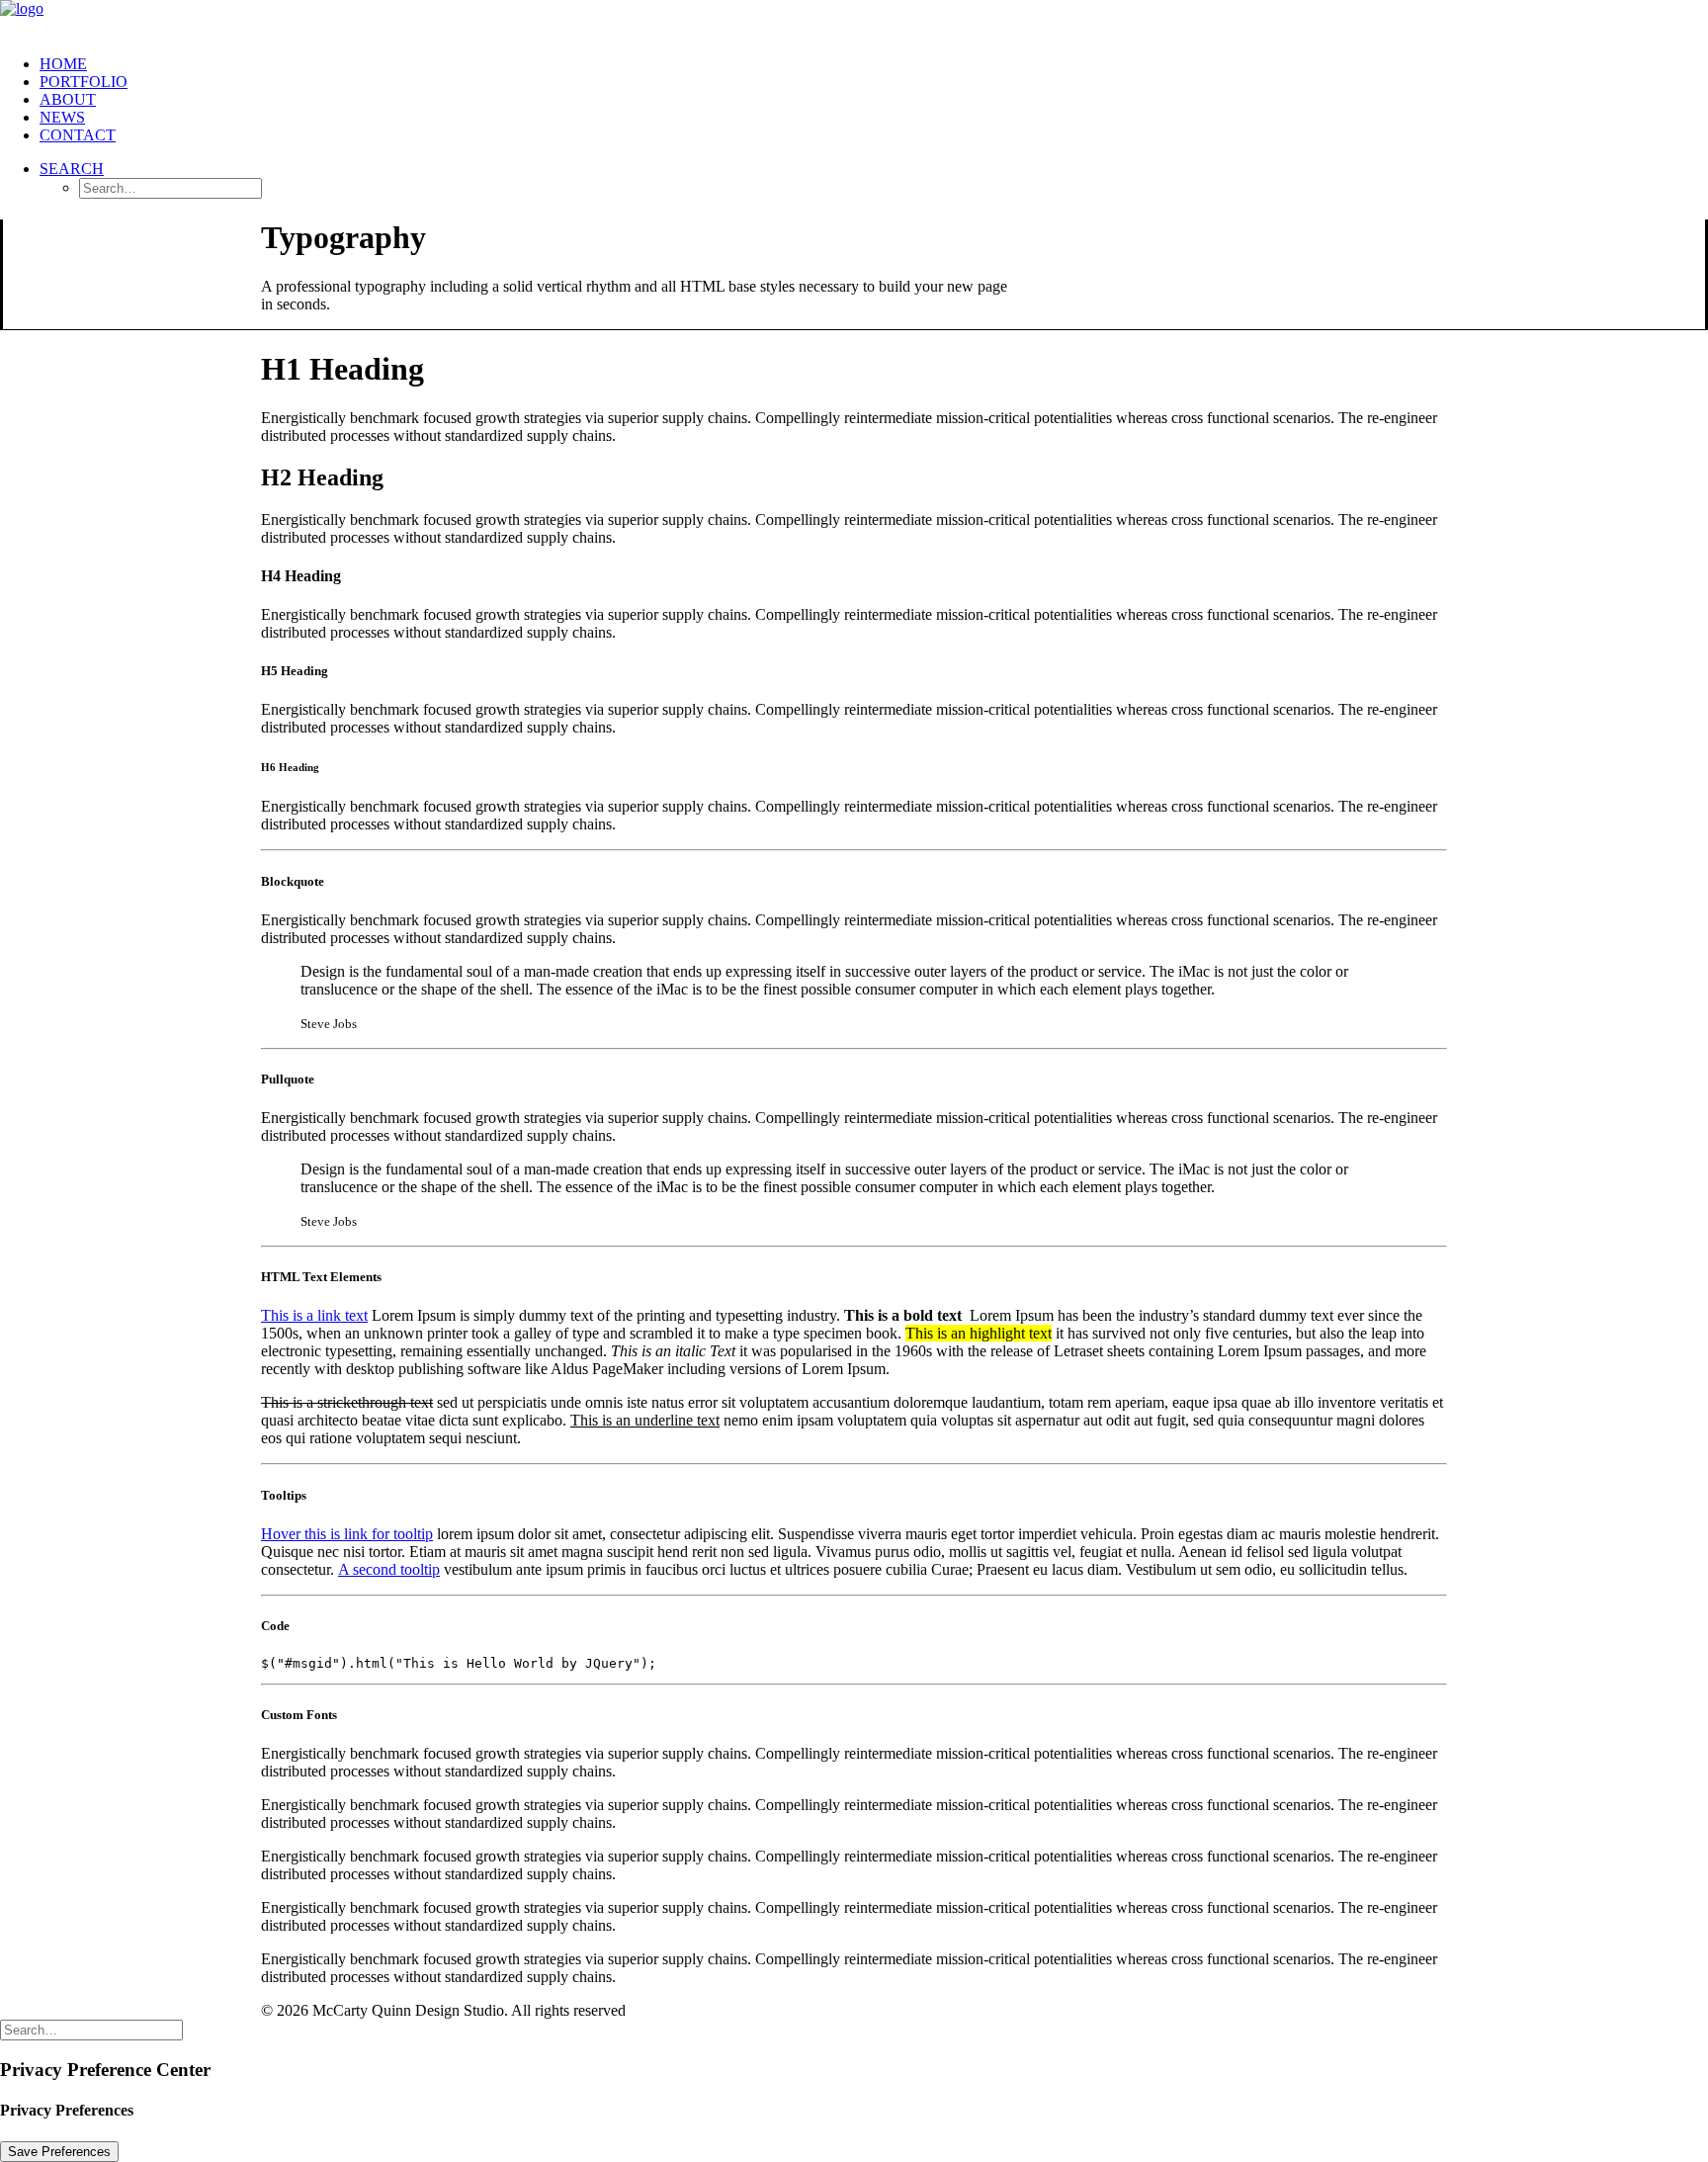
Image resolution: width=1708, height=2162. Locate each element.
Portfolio (84, 82)
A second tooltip (389, 1569)
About (68, 99)
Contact (78, 135)
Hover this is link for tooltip (347, 1534)
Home (63, 64)
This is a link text (314, 1315)
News (62, 117)
